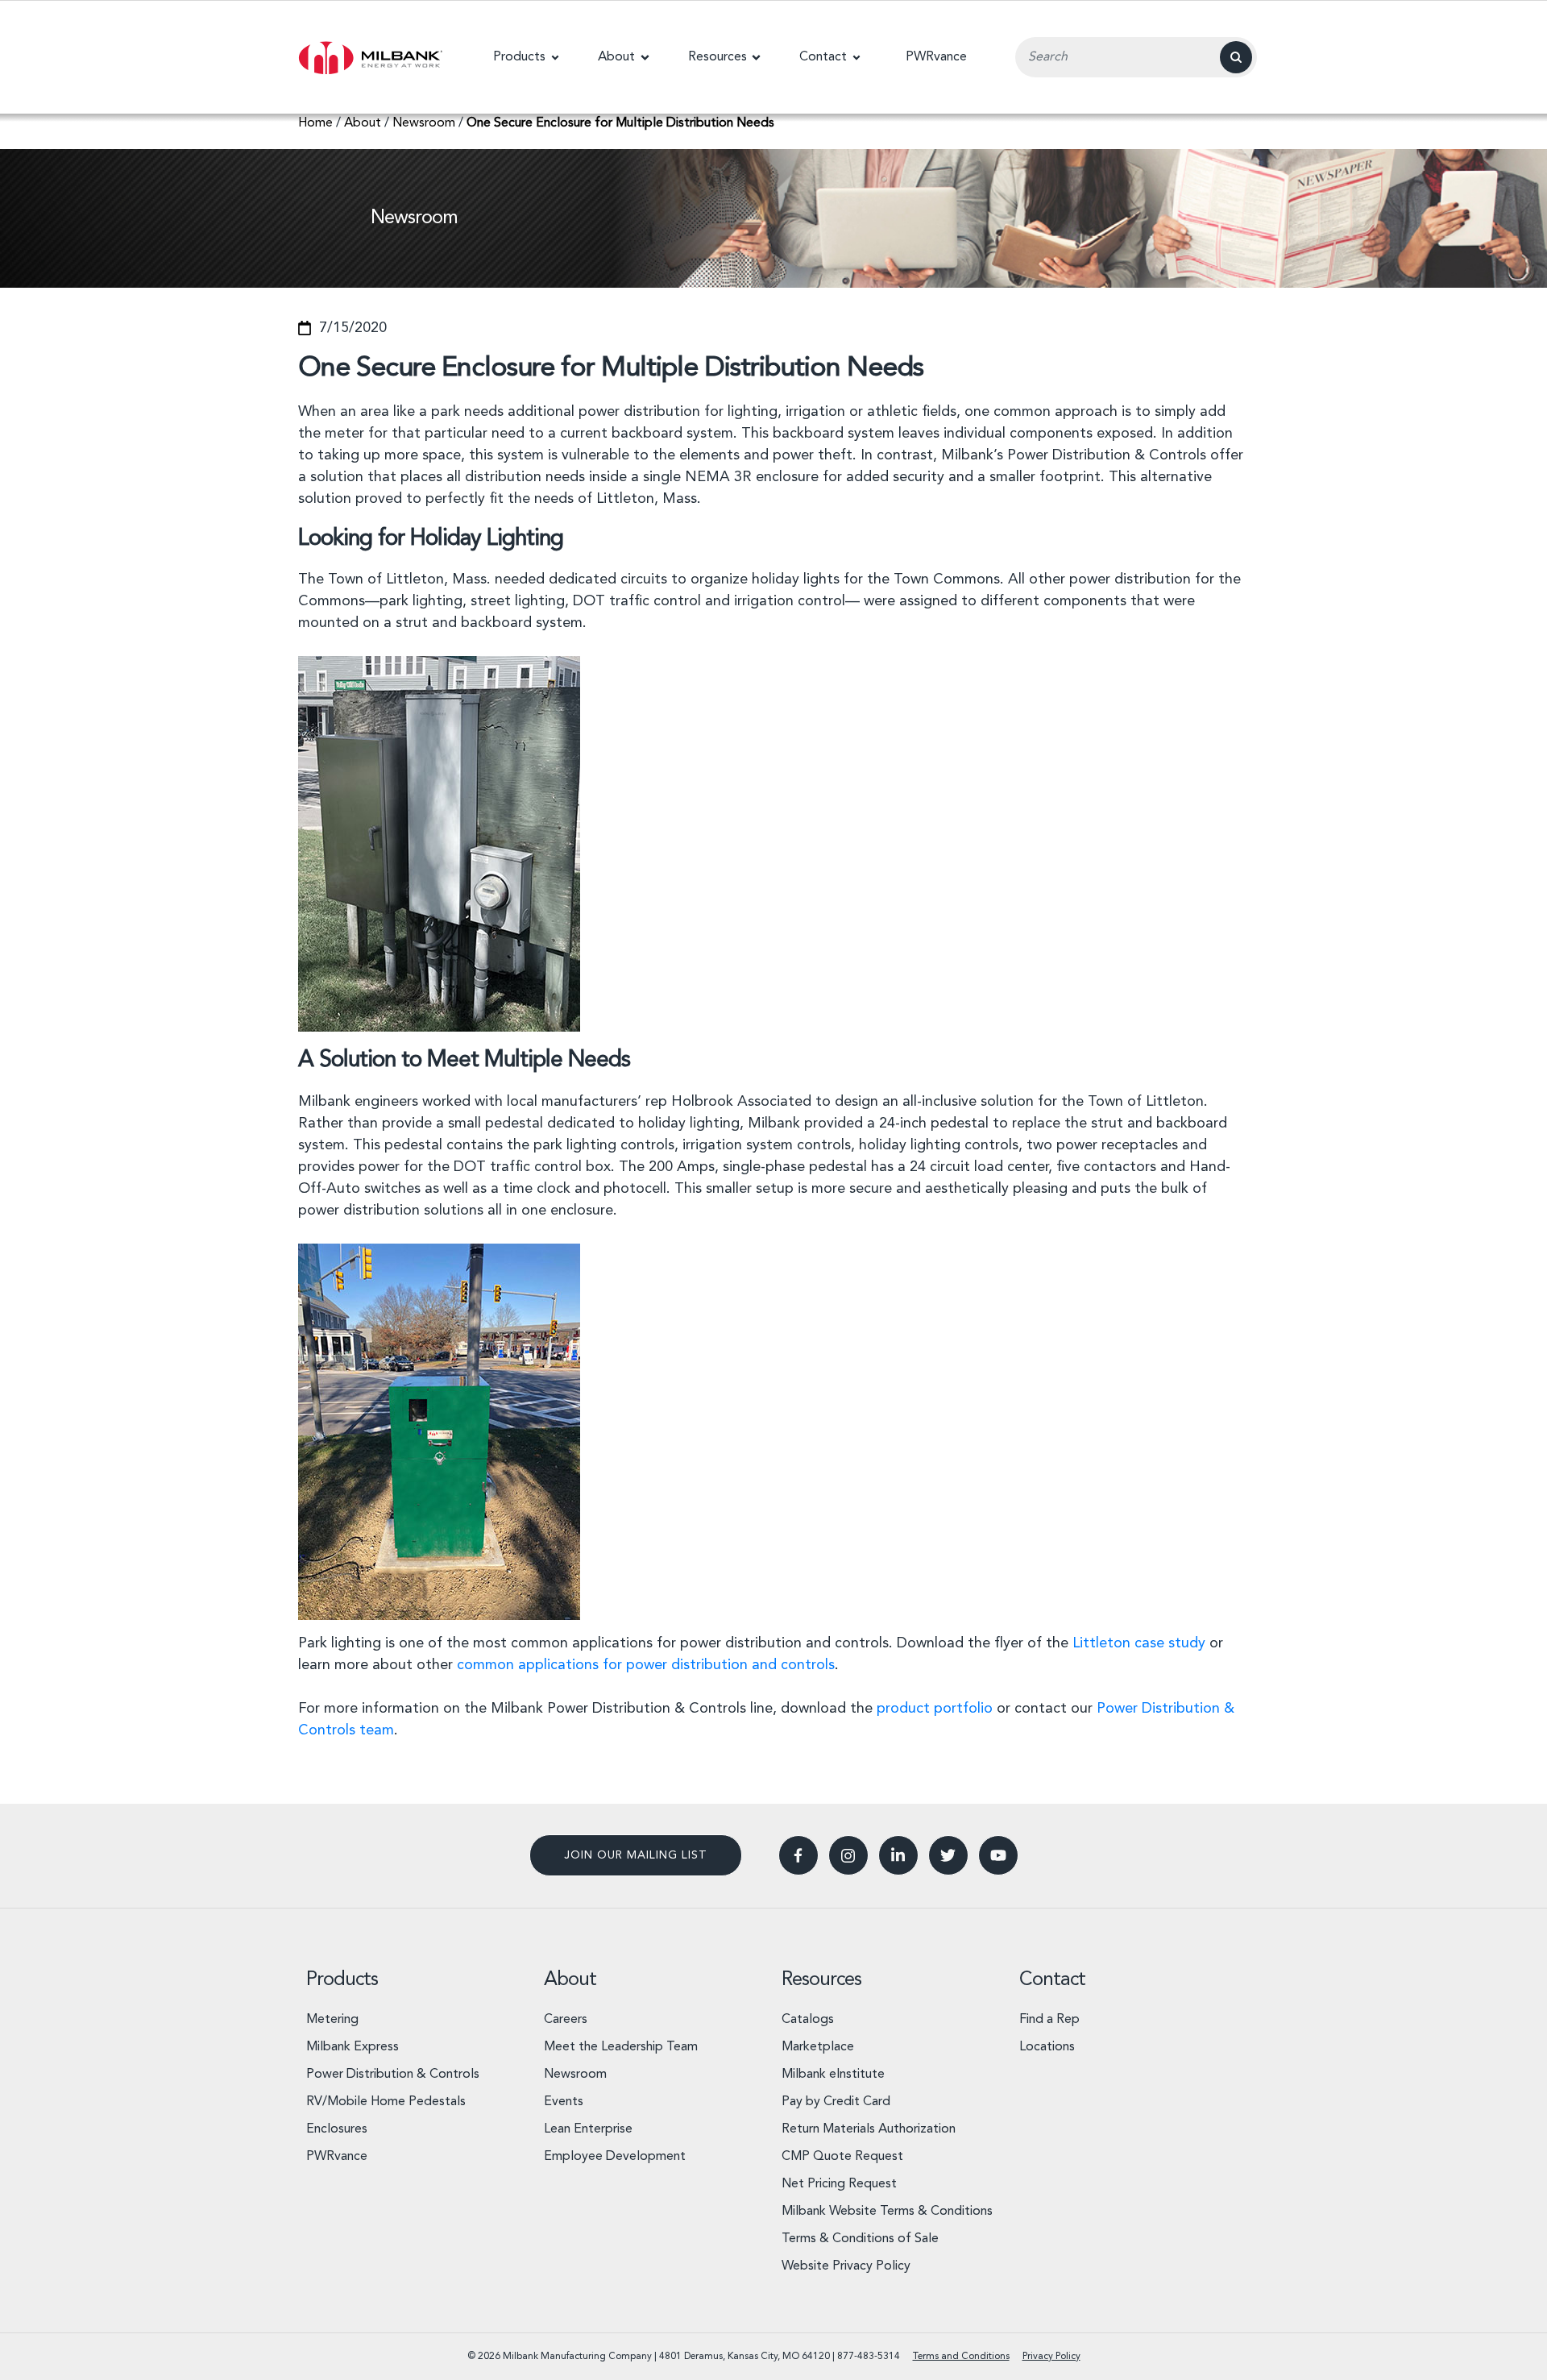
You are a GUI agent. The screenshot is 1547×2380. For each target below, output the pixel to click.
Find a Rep (1049, 2020)
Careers (566, 2020)
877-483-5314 (869, 2357)
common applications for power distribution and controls (646, 1665)
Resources (821, 1980)
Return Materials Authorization (869, 2129)
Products (342, 1980)
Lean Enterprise (588, 2129)
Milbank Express (353, 2047)
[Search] (1236, 57)
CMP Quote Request (842, 2157)
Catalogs (808, 2020)
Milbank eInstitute (833, 2075)
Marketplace (818, 2047)
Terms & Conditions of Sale (860, 2239)
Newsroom (575, 2075)
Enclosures (337, 2129)
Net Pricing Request (839, 2184)
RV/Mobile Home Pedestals (386, 2102)
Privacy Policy (1051, 2357)
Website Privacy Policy (846, 2266)
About (570, 1980)
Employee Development (615, 2157)
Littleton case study (1139, 1643)
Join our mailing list (636, 1855)
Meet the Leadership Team (621, 2047)
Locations (1047, 2047)
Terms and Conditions (961, 2357)
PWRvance (337, 2157)
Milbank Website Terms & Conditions (887, 2212)
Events (564, 2102)
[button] (526, 57)
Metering (332, 2020)
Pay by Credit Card (836, 2102)
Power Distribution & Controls (393, 2075)
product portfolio (935, 1709)
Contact (1052, 1980)
